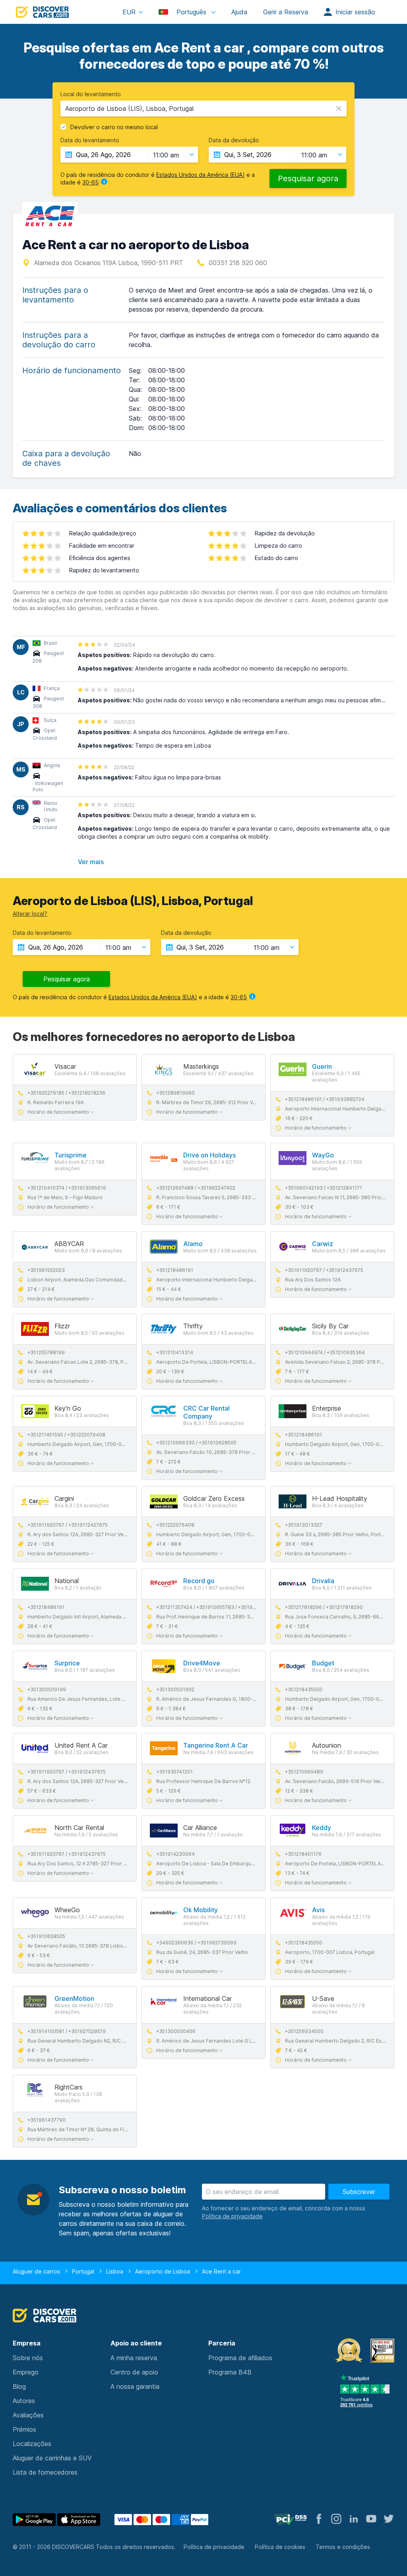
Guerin (322, 1066)
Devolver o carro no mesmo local (114, 127)
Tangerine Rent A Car (216, 1745)
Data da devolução (234, 140)
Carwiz (323, 1244)
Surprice (67, 1663)
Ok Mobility (201, 1910)
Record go (199, 1581)
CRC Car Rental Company (206, 1412)
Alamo (193, 1244)
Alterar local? (30, 914)
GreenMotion (74, 1998)
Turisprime (71, 1155)
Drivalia (323, 1581)
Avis (318, 1910)
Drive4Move (202, 1663)
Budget (323, 1663)
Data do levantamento (90, 140)
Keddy (322, 1828)
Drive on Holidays (209, 1155)
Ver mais (91, 862)
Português (191, 12)
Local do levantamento (91, 94)
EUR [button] (129, 12)
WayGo (323, 1155)
